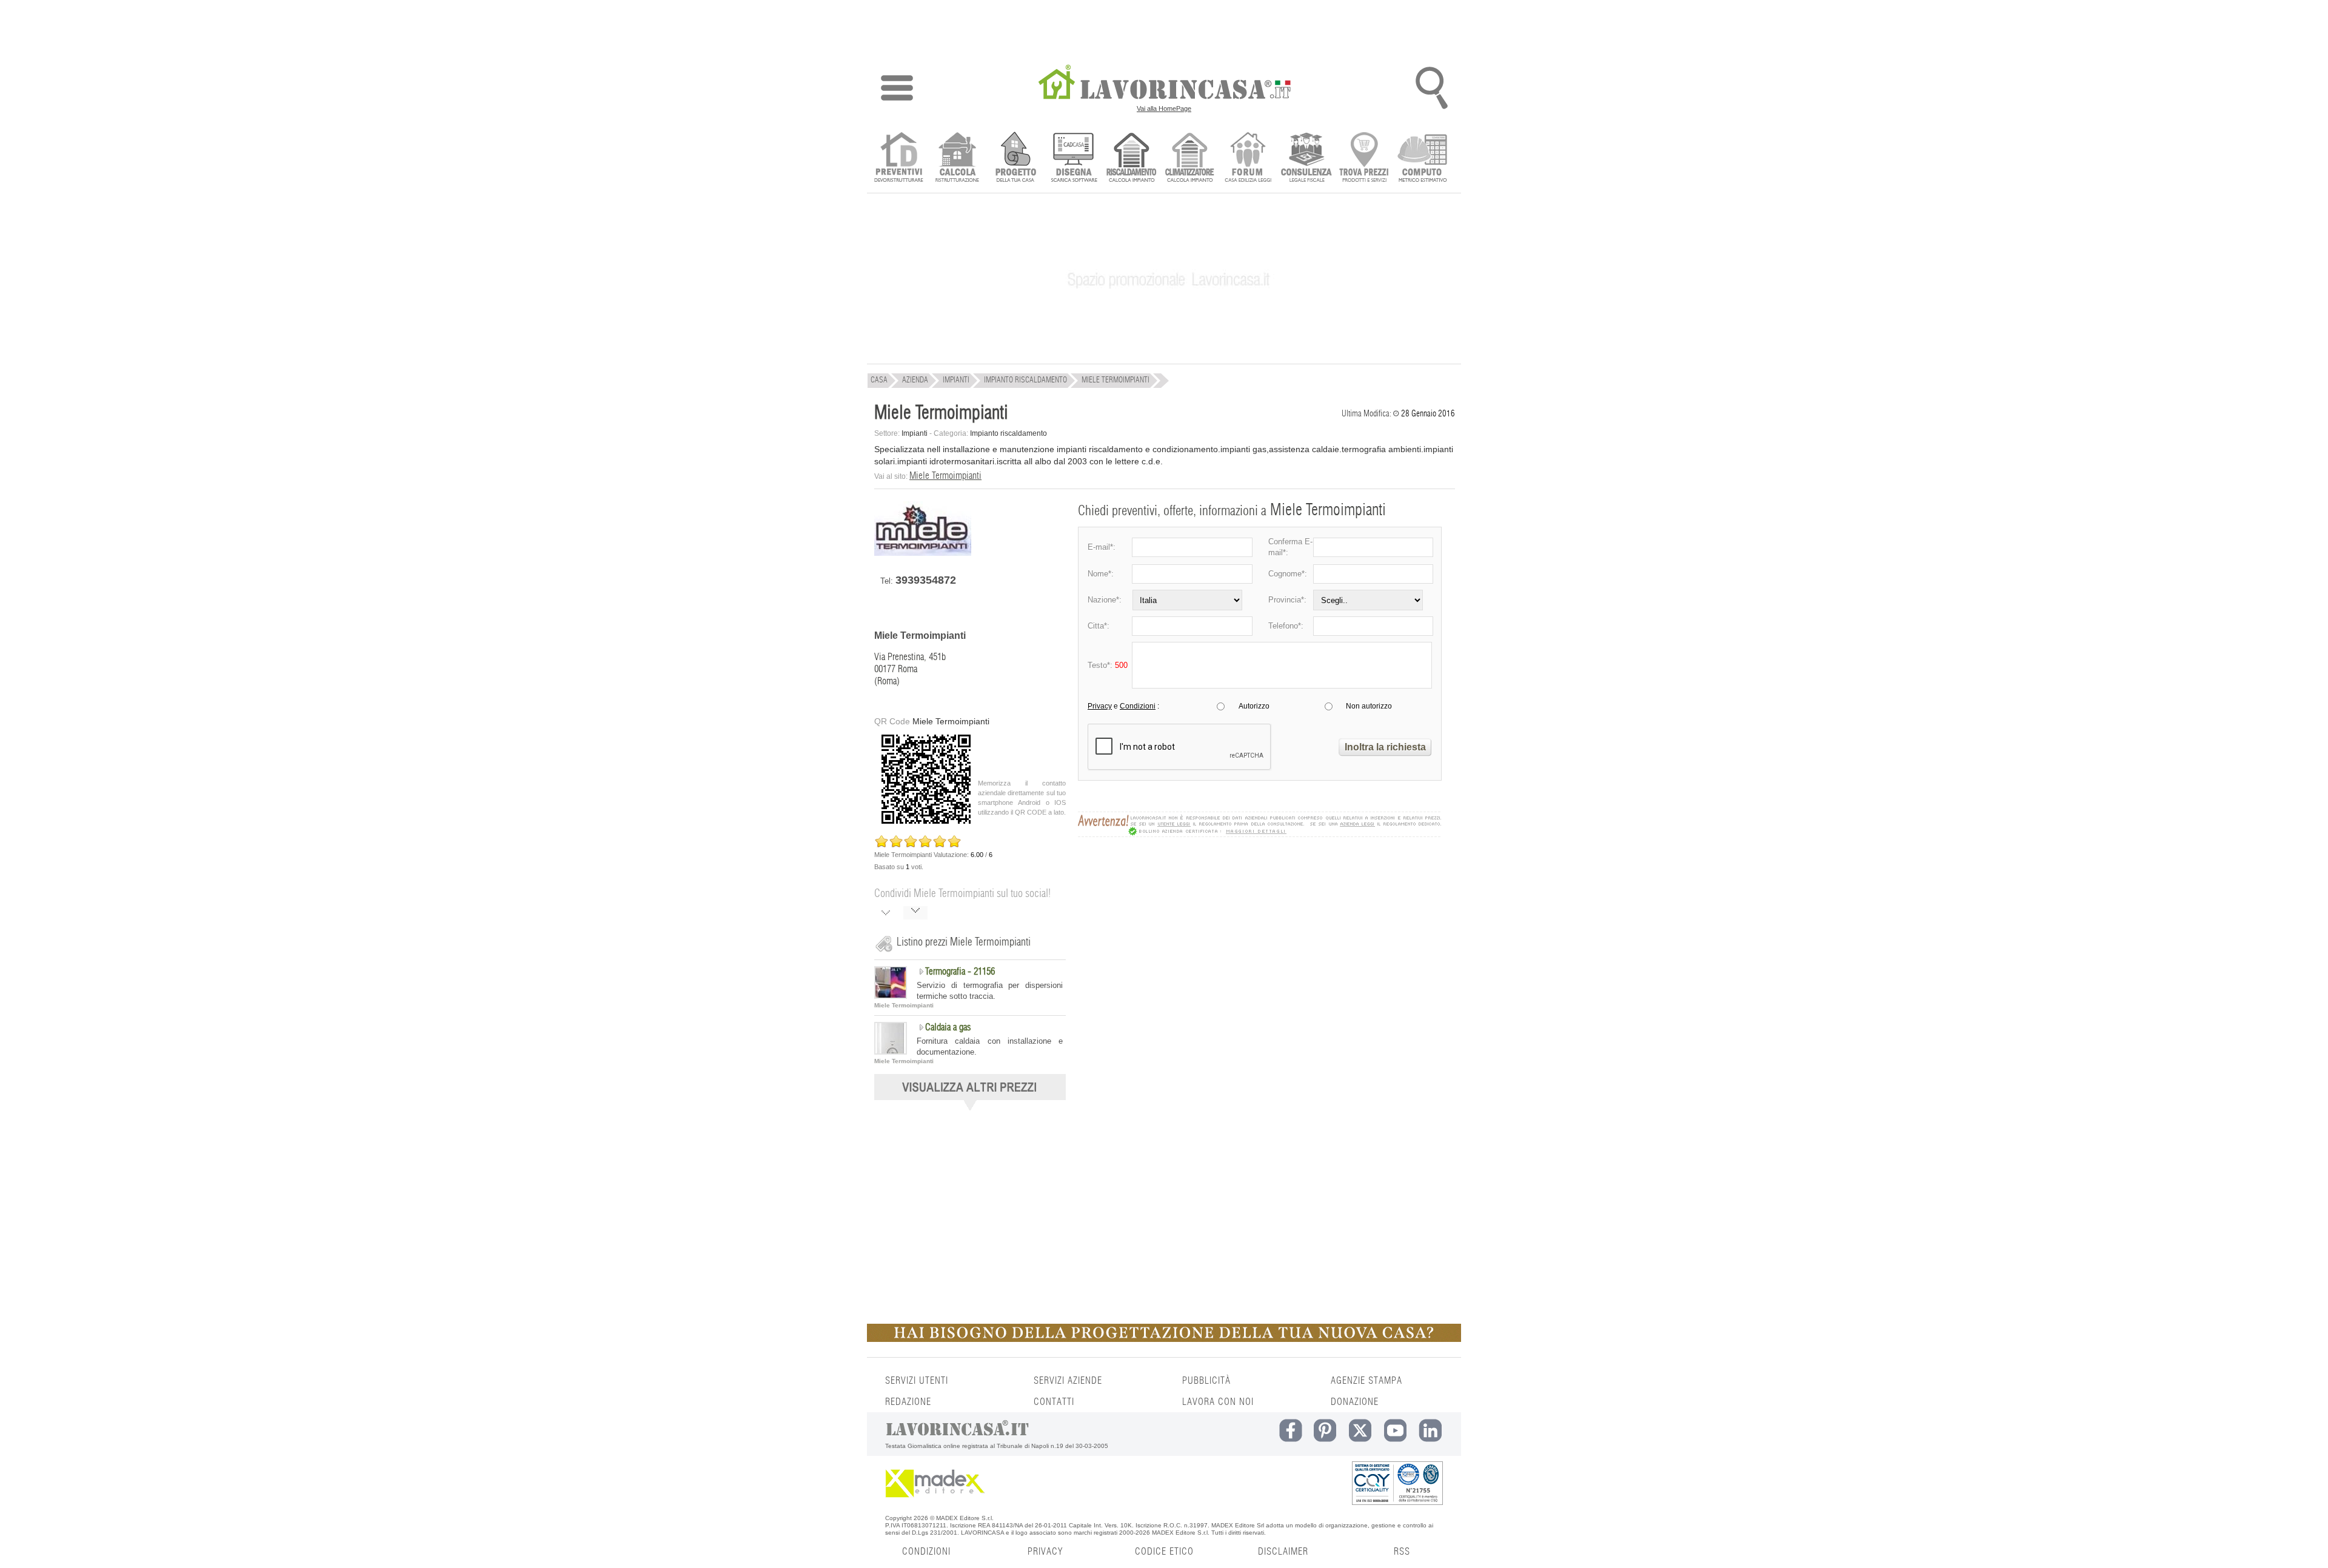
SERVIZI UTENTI (917, 1381)
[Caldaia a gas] (891, 1052)
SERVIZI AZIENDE (1068, 1381)
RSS (1402, 1552)
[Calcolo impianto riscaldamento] (1132, 158)
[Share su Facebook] (886, 914)
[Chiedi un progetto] (1015, 158)
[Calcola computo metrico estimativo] (1423, 158)
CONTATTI (1054, 1402)
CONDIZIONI (926, 1552)
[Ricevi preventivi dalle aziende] (899, 158)
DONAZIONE (1355, 1402)
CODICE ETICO (1164, 1552)
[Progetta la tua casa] (1164, 1339)
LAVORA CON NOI (1218, 1402)
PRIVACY (1045, 1552)
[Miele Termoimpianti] (923, 553)
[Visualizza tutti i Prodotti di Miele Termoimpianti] (970, 1107)
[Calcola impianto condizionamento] (1190, 158)
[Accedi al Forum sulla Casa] (1248, 158)
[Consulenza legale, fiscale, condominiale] (1306, 158)
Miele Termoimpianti (945, 476)
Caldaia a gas (948, 1027)
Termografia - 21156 (960, 972)
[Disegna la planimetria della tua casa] (1073, 158)
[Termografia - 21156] (891, 996)
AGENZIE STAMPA (1366, 1381)
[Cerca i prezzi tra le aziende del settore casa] (1364, 158)
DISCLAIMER (1283, 1552)
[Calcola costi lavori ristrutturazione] (957, 158)
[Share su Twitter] (915, 914)
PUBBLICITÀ (1206, 1381)
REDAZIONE (908, 1402)
